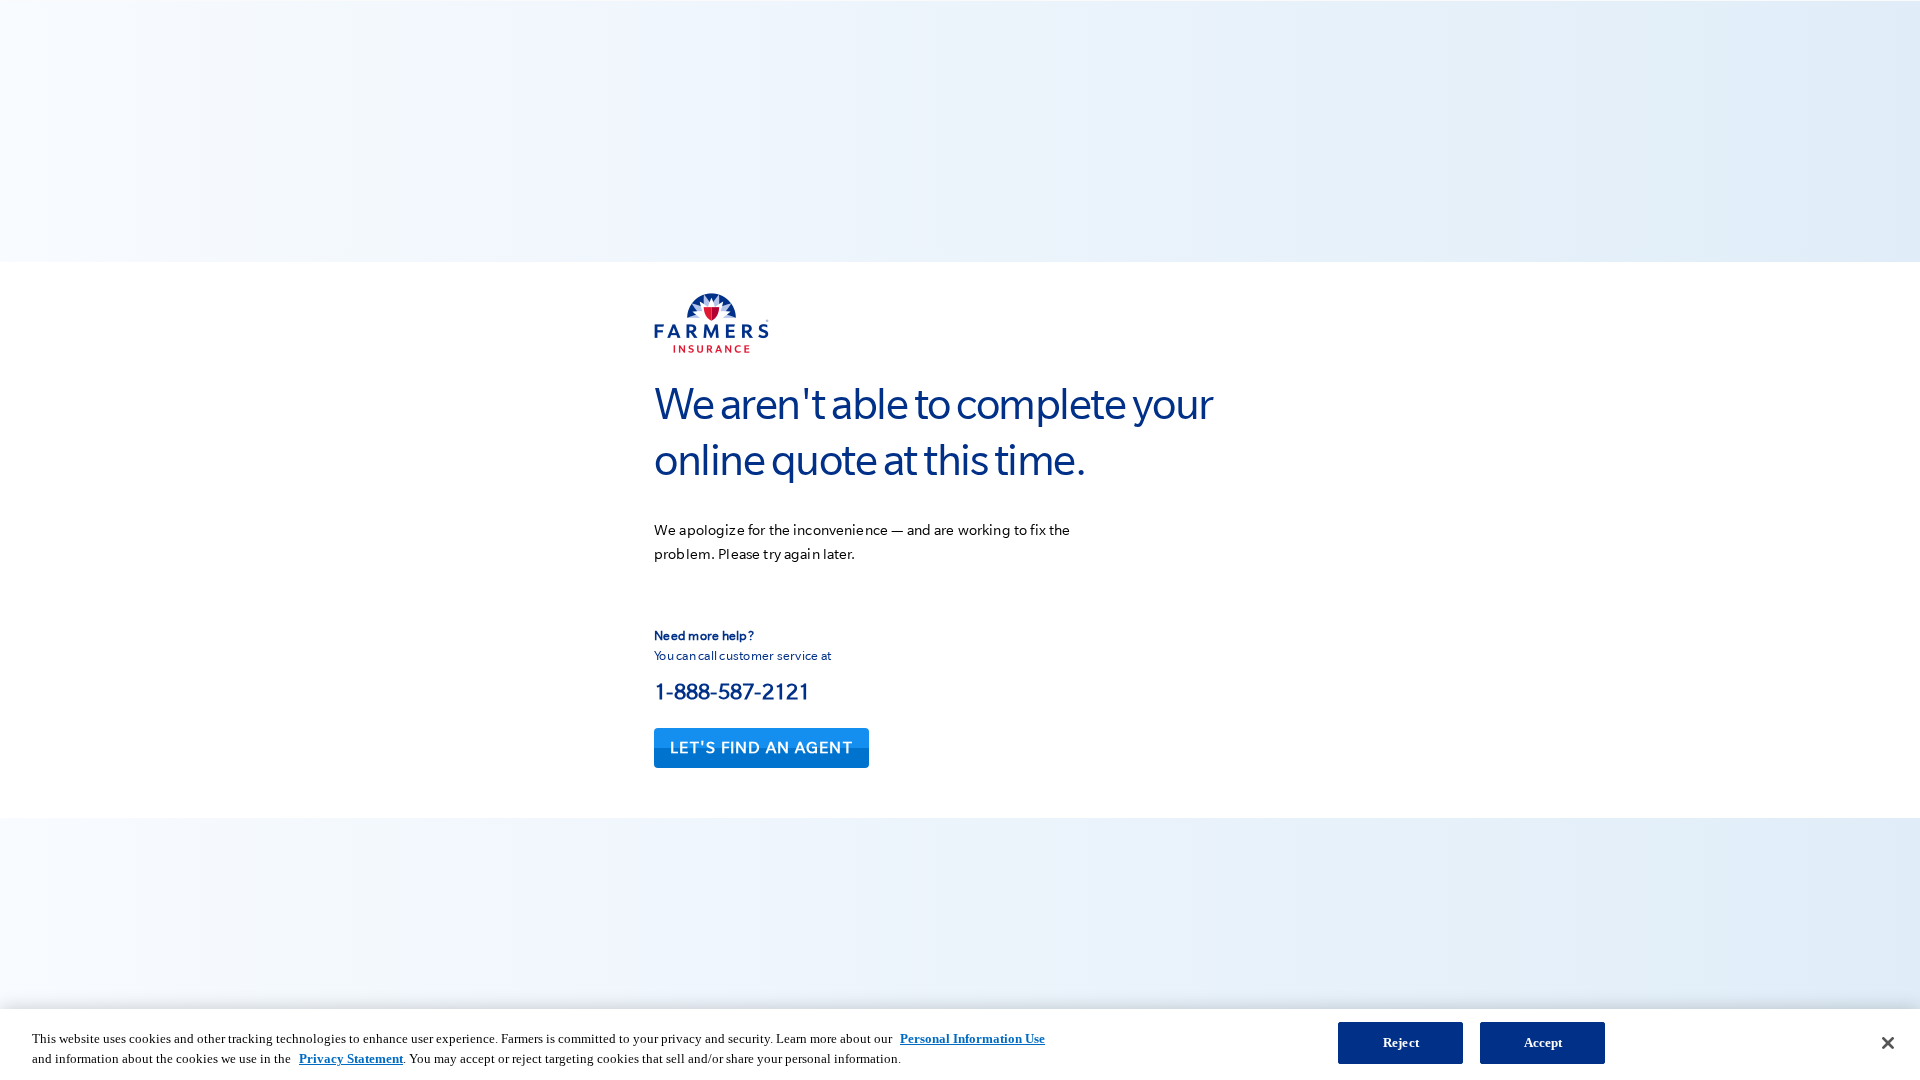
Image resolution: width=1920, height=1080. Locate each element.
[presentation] (761, 748)
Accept (1543, 1042)
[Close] (1888, 1043)
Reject (1401, 1042)
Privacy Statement (351, 1058)
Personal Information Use (972, 1038)
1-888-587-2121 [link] (732, 691)
